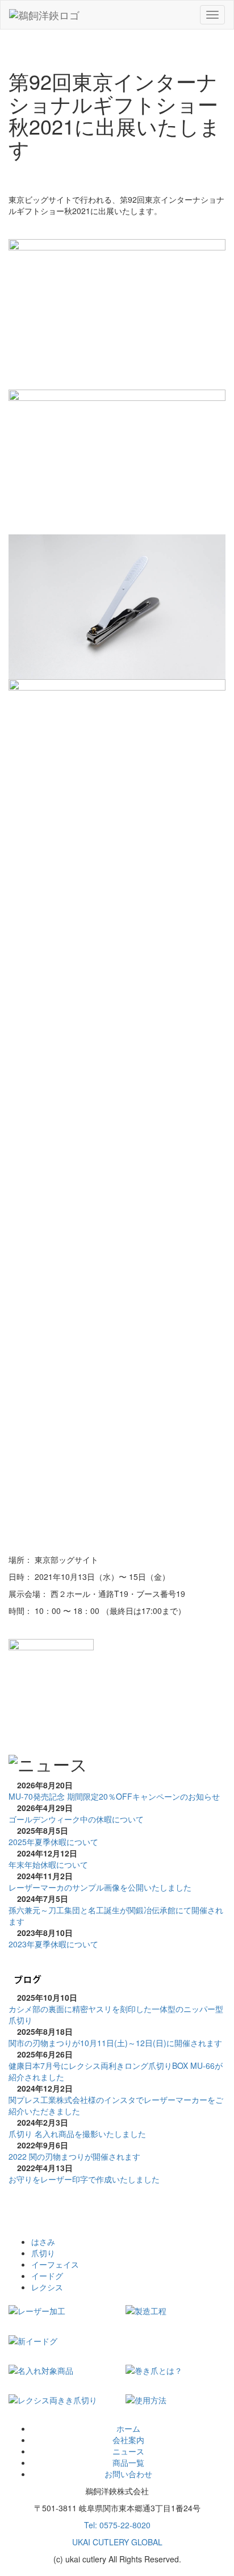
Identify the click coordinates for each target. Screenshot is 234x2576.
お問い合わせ (128, 2474)
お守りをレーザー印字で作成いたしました (84, 2179)
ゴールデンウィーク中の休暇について (76, 1819)
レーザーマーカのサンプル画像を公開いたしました (100, 1887)
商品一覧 (128, 2462)
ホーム (128, 2428)
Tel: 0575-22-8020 (117, 2525)
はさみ (43, 2242)
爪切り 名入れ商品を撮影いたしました (77, 2134)
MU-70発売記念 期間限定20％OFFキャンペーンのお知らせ (114, 1796)
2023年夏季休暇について (53, 1944)
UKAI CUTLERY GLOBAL (117, 2542)
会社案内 (128, 2440)
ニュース (128, 2451)
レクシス (47, 2287)
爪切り (43, 2253)
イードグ (47, 2276)
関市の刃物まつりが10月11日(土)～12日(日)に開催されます (115, 2043)
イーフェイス (55, 2264)
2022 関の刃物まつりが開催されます (74, 2156)
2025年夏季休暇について (53, 1842)
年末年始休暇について (48, 1864)
